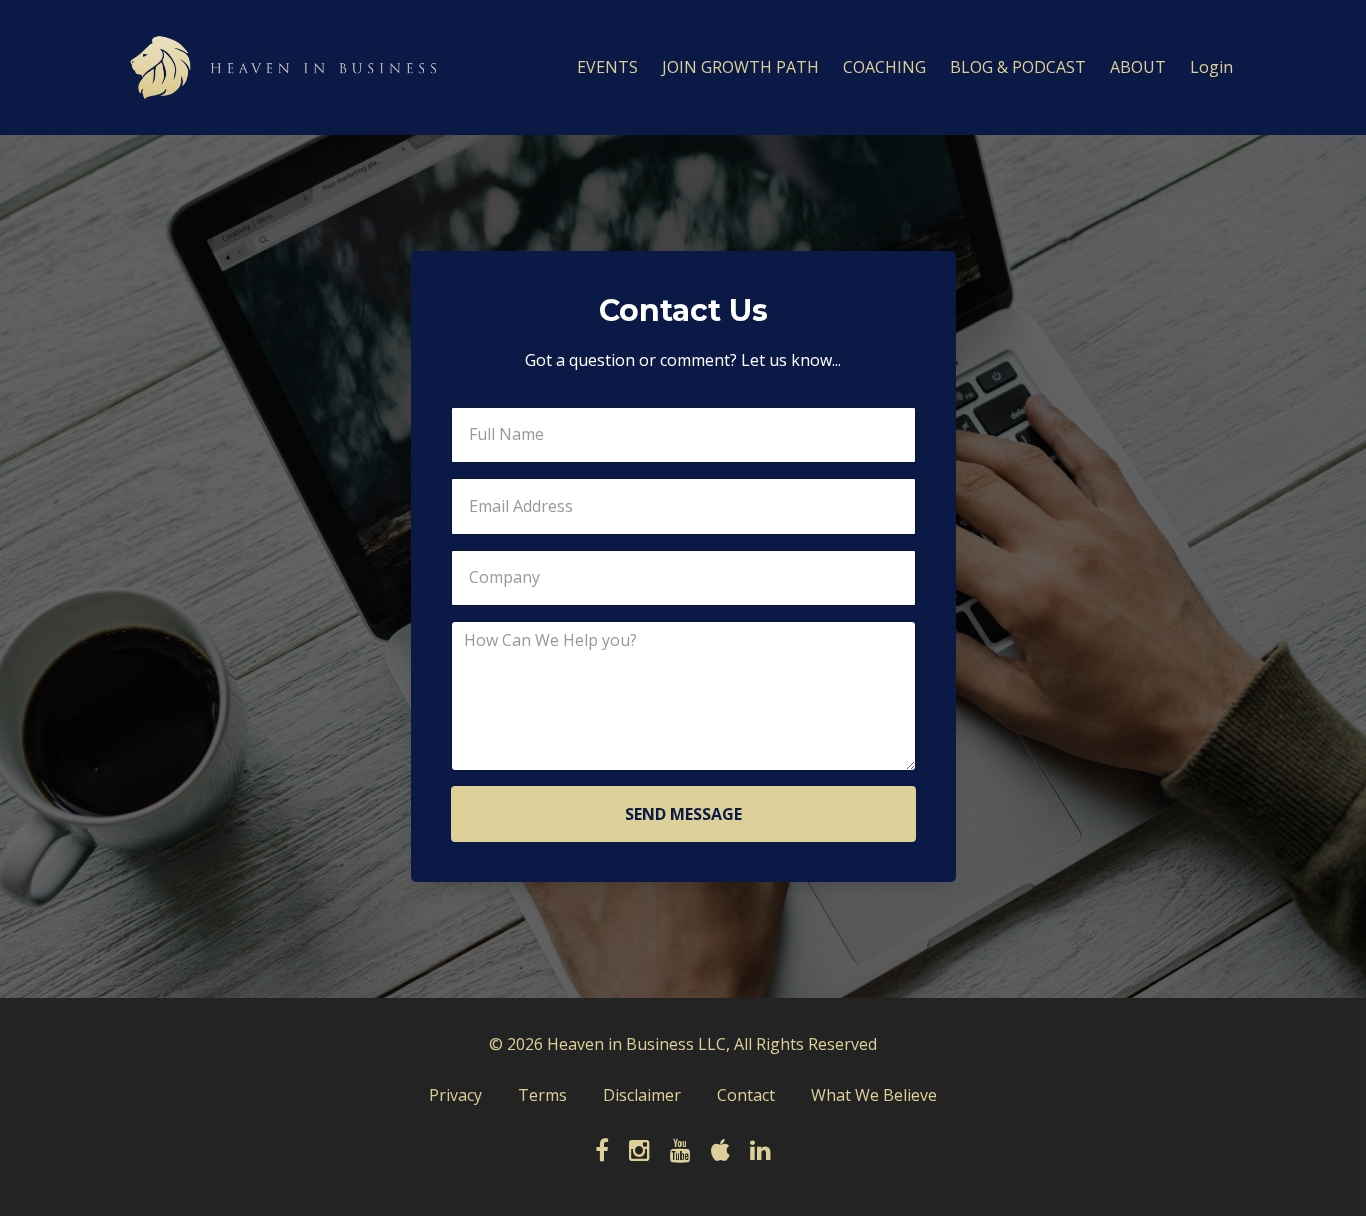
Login (1211, 67)
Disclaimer (642, 1095)
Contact (746, 1095)
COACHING (884, 67)
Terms (542, 1095)
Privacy (455, 1095)
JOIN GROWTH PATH (740, 67)
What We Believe (874, 1095)
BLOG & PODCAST (1018, 67)
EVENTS (607, 67)
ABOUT (1138, 67)
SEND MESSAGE (683, 814)
